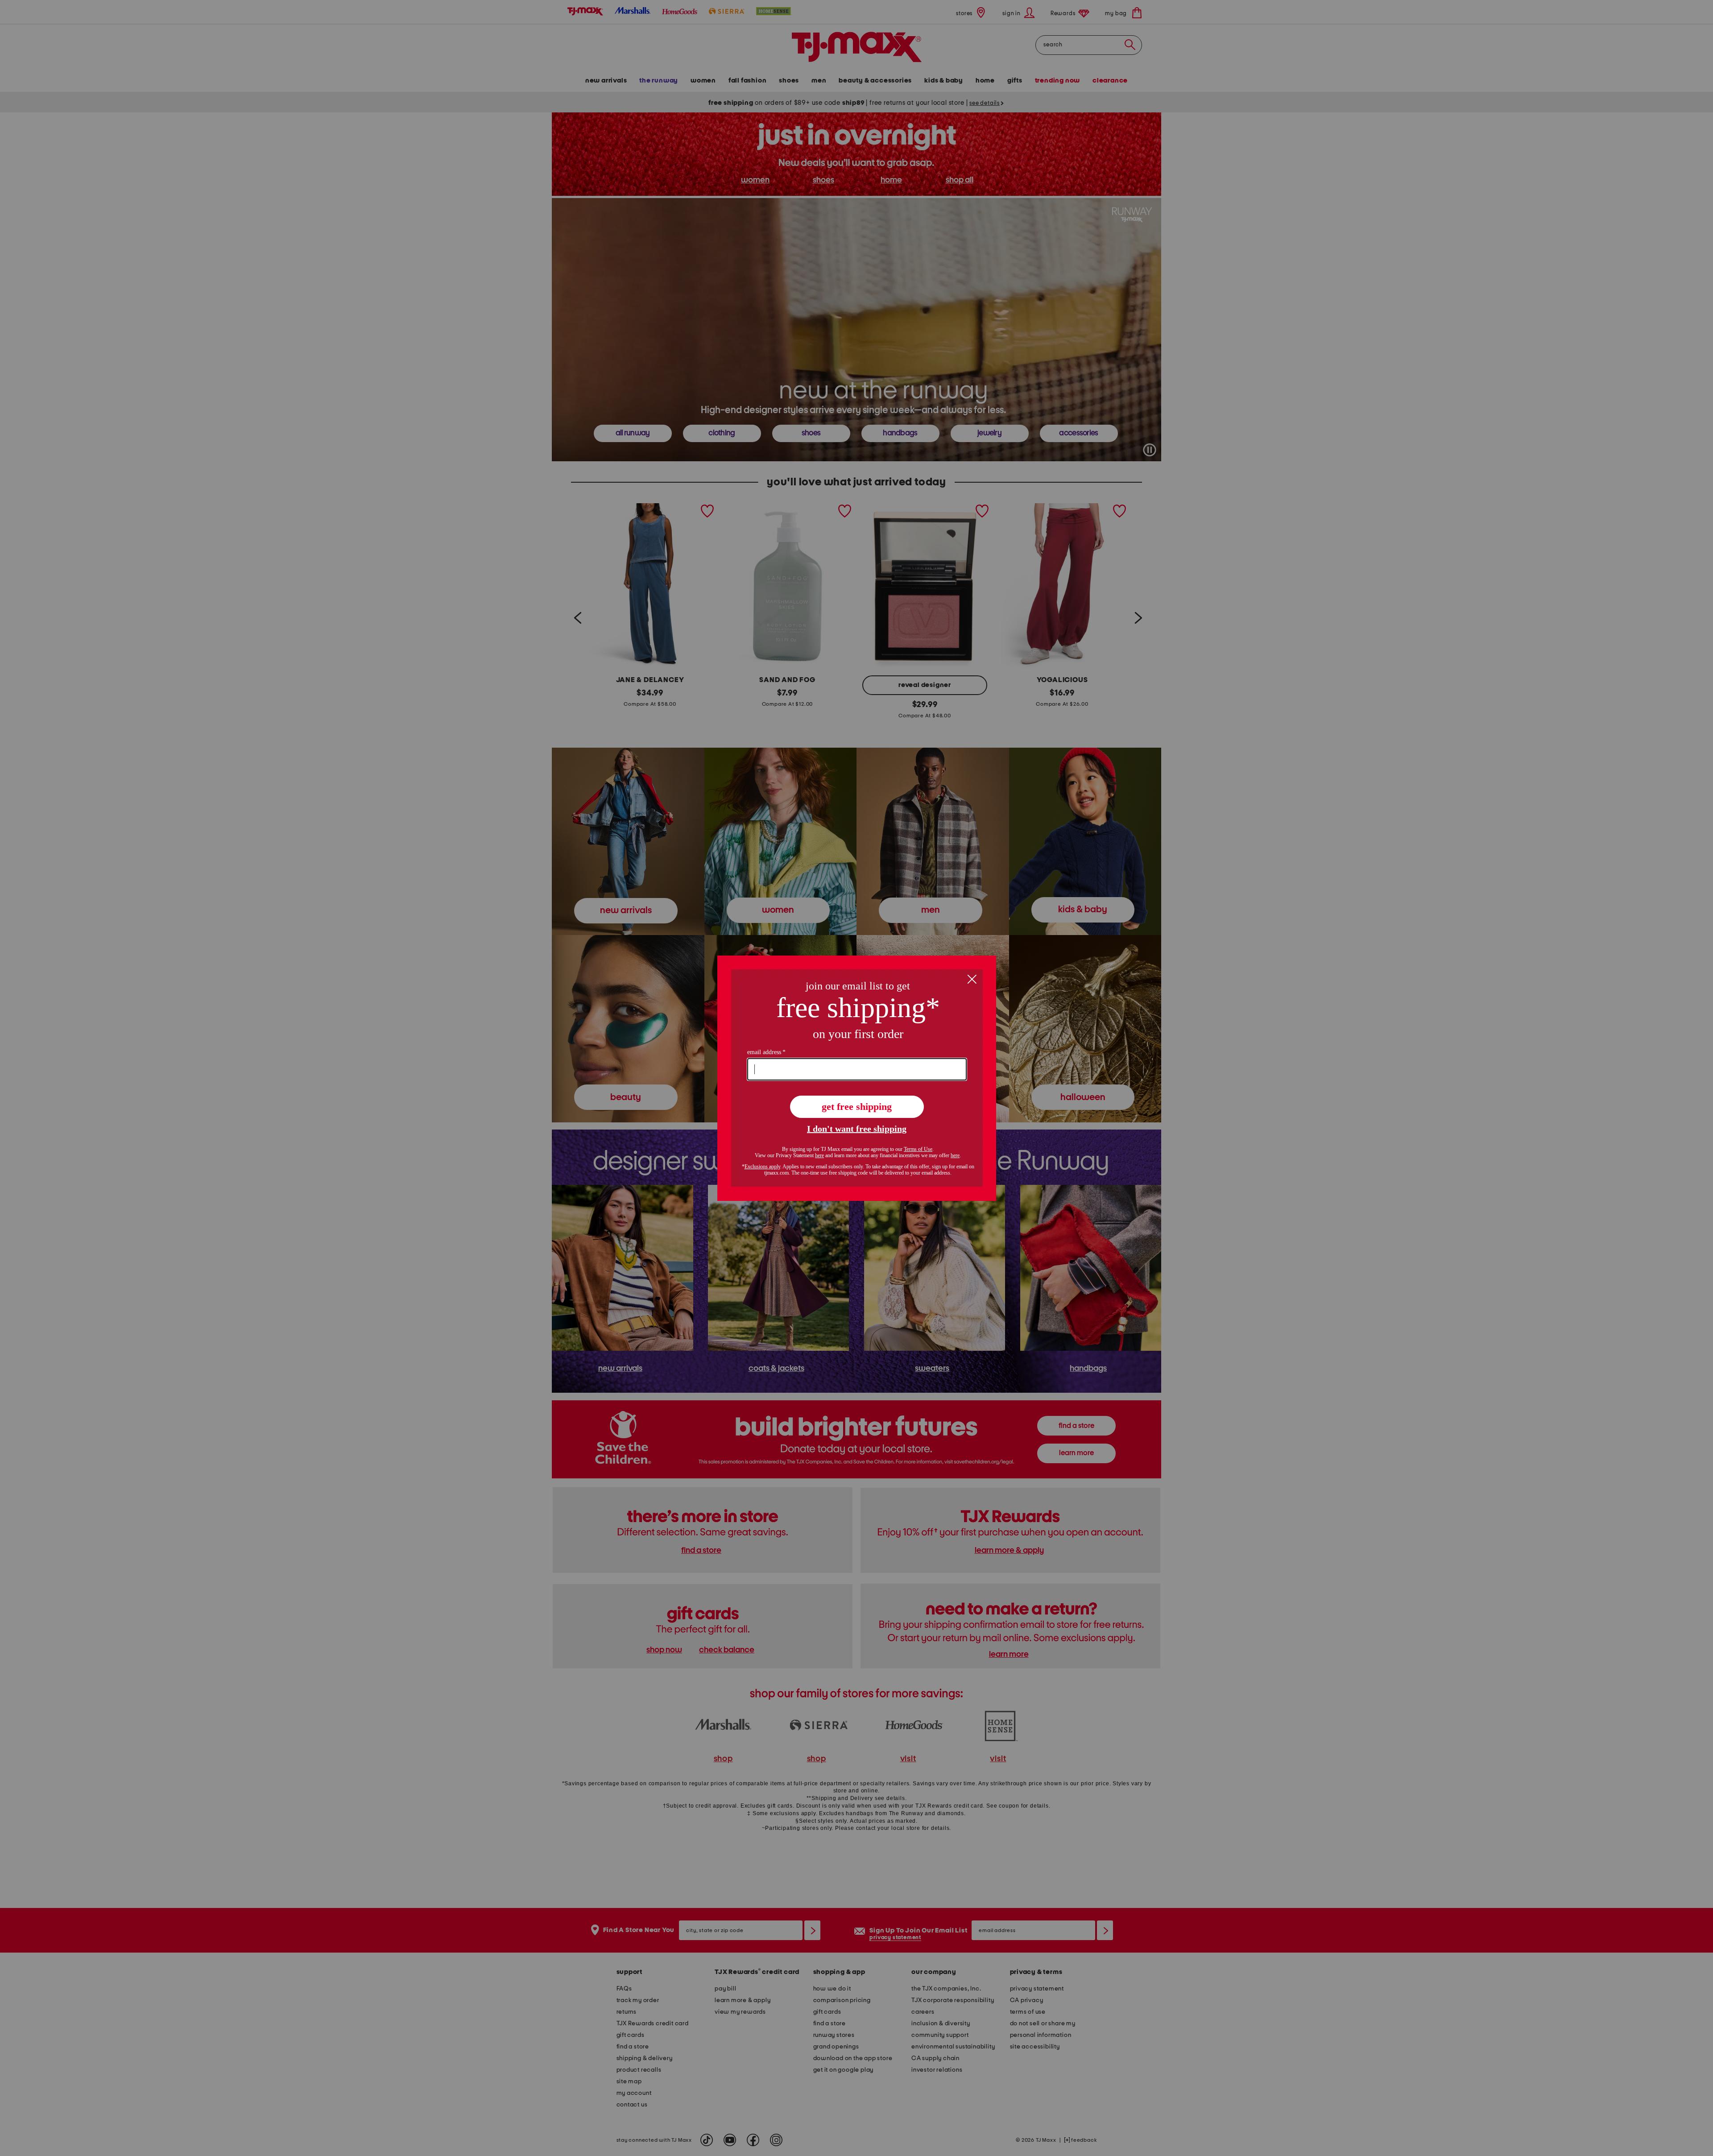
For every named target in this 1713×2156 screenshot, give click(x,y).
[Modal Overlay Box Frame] (857, 1078)
